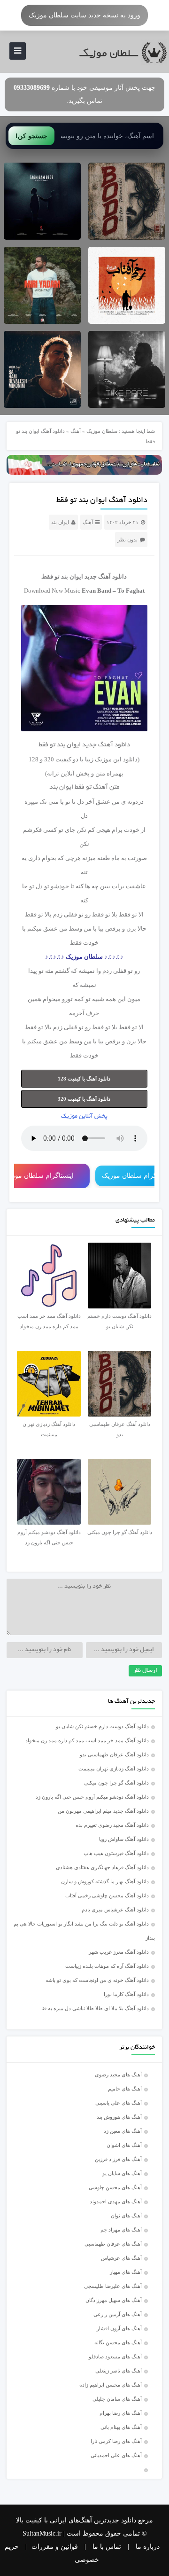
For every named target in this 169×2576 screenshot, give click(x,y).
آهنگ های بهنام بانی (121, 2427)
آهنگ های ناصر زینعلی (119, 2371)
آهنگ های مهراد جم (121, 2230)
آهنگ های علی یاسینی (119, 2103)
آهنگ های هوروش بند (119, 2117)
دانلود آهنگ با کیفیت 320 (84, 1099)
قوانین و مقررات (55, 2547)
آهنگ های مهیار (126, 2272)
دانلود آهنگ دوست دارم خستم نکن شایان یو (102, 1726)
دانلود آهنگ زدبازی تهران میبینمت (114, 1769)
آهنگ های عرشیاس (121, 2258)
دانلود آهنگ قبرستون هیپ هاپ (116, 1853)
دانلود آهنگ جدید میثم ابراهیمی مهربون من (103, 1811)
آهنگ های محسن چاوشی (115, 2187)
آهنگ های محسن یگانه (118, 2342)
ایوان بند (60, 522)
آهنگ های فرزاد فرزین (118, 2159)
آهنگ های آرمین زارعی (118, 2314)
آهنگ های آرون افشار (119, 2328)
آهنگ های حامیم (125, 2089)
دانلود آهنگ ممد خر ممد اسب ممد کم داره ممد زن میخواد (87, 1740)
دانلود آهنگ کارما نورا (126, 1994)
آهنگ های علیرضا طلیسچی (113, 2286)
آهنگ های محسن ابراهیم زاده (111, 2385)
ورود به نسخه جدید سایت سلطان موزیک (84, 15)
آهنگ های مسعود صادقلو (115, 2357)
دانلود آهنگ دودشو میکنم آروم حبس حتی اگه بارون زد (92, 1797)
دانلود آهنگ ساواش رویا (124, 1839)
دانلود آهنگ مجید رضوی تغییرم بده (112, 1825)
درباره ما (148, 2547)
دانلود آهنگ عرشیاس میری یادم (115, 1910)
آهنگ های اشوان (124, 2145)
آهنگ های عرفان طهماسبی (113, 2244)
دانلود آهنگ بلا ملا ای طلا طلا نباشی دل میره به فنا (95, 2008)
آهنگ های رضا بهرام (121, 2413)
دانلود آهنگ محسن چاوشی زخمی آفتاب (107, 1895)
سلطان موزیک (102, 431)
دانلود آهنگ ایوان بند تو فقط (102, 501)
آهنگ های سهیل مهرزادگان (114, 2300)
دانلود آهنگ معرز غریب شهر (119, 1952)
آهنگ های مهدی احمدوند (116, 2201)
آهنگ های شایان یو (122, 2173)
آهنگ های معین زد (123, 2131)
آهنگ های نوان (126, 2216)
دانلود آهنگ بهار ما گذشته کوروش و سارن (105, 1881)
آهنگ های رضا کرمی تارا (116, 2441)
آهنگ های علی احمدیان (118, 2455)
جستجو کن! (31, 136)
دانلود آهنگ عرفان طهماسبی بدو (114, 1754)
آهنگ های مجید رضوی (118, 2075)
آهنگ (76, 431)
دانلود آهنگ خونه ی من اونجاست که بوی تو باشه (97, 1980)
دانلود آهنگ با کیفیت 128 (84, 1079)
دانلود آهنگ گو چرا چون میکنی (116, 1783)
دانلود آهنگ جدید (106, 576)
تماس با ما (107, 2547)
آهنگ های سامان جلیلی (117, 2399)
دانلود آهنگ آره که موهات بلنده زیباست (107, 1966)
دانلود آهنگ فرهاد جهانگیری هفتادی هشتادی (102, 1867)
